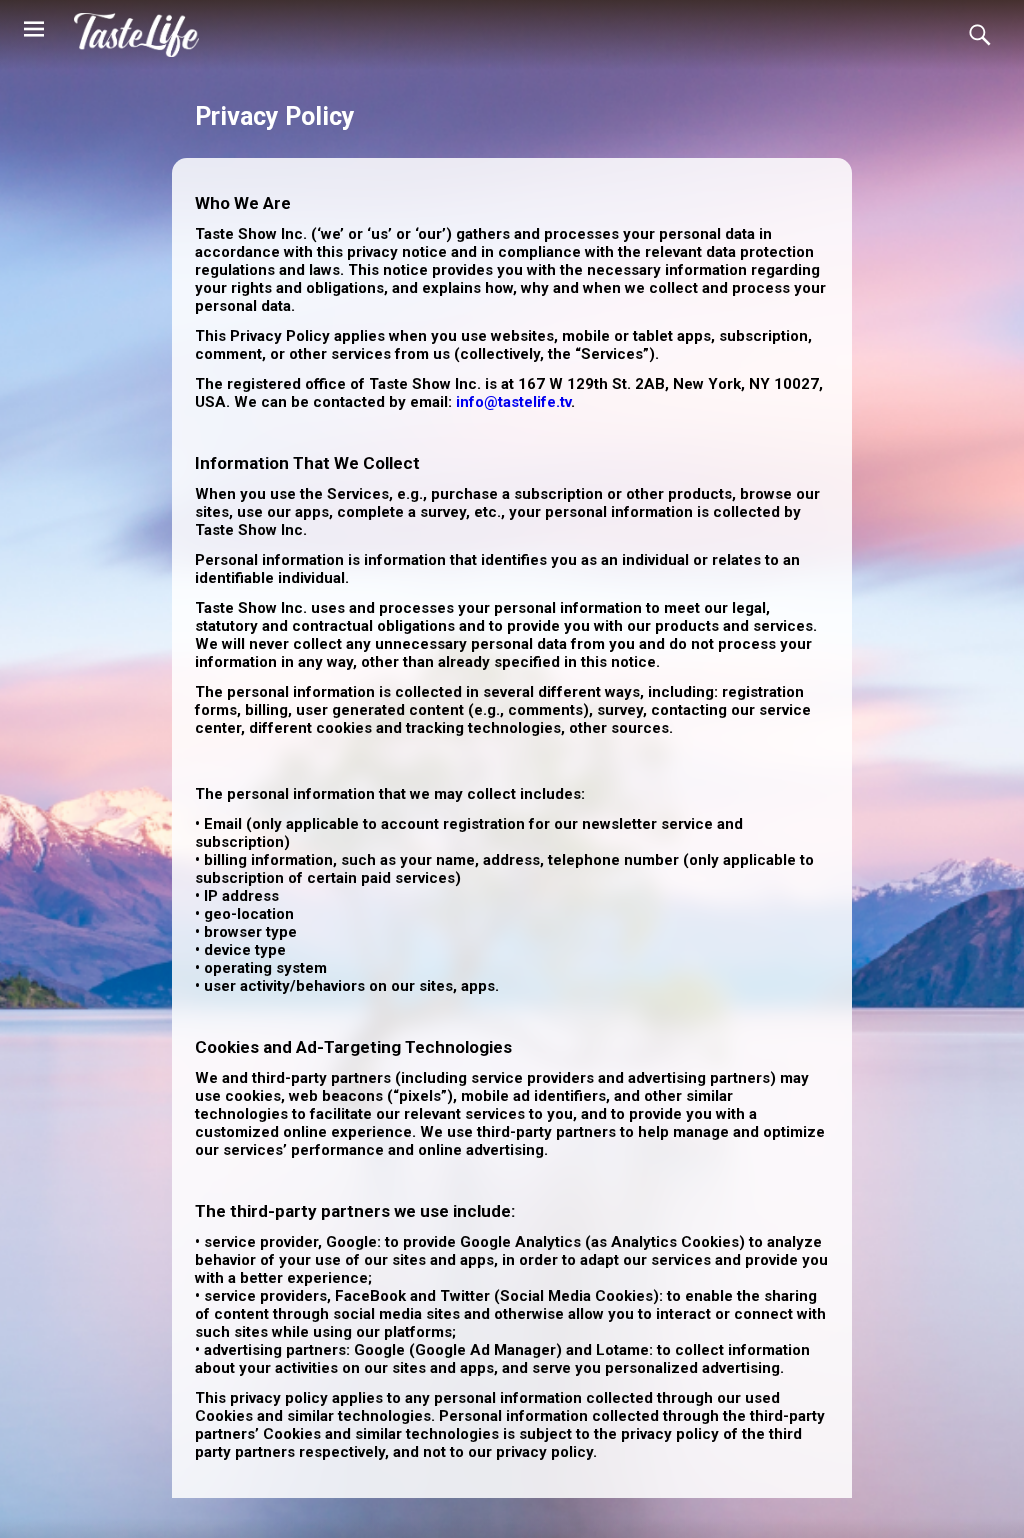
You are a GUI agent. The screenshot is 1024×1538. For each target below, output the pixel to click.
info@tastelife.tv (513, 402)
